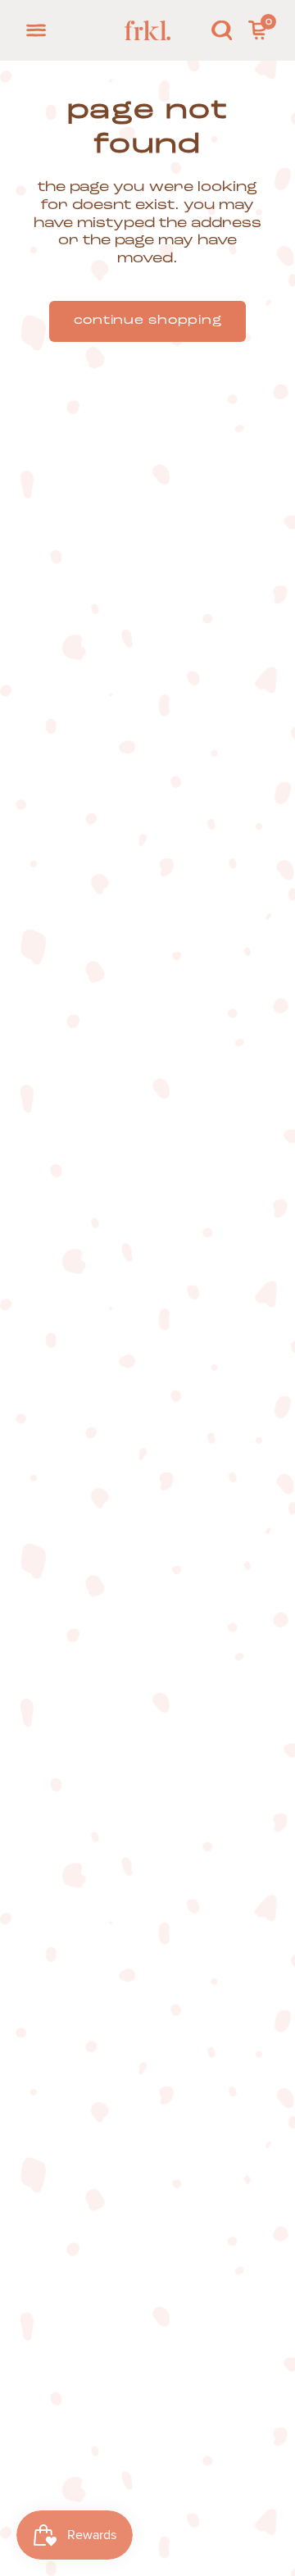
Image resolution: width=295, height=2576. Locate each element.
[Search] (222, 30)
